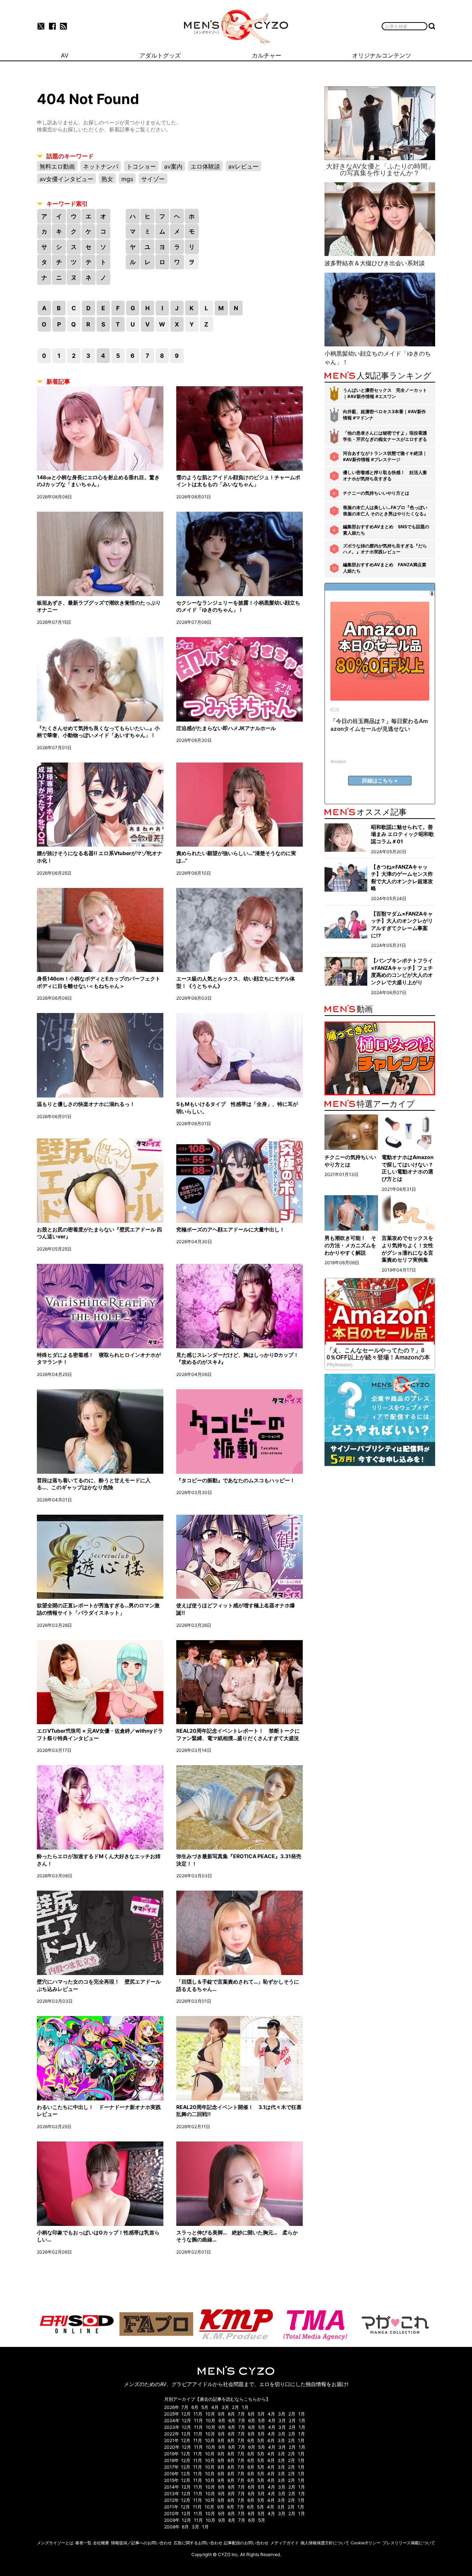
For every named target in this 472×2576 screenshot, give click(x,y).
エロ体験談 (205, 166)
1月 (245, 2407)
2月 (235, 2407)
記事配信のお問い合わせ (246, 2543)
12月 (186, 2414)
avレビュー (243, 166)
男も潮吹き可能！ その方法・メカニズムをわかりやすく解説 (350, 1245)
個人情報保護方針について (325, 2543)
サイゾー (153, 179)
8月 (231, 2414)
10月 (210, 2414)
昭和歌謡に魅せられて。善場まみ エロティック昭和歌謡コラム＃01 (402, 834)
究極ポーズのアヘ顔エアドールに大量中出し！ (230, 1229)
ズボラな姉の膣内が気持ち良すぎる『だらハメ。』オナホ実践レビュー (385, 549)
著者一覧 (83, 2543)
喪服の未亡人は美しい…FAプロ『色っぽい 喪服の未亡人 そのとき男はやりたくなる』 (386, 511)
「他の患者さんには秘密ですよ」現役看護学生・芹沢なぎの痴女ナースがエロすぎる (385, 436)
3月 (225, 2407)
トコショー (141, 166)
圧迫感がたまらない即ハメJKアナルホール (226, 728)
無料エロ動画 (57, 166)
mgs (127, 179)
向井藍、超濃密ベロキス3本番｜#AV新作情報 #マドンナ (384, 415)
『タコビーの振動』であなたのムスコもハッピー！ (236, 1480)
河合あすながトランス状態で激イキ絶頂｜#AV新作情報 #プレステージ (385, 456)
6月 (195, 2407)
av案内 (173, 166)
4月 (215, 2407)
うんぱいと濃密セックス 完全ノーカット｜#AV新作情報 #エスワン (385, 393)
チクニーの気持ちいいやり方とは (376, 493)
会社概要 (101, 2543)
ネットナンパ (101, 166)
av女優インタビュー (66, 179)
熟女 (107, 179)
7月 (185, 2407)
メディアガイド (284, 2543)
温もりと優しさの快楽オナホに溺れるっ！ (86, 1104)
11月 (198, 2414)
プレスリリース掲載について (409, 2543)
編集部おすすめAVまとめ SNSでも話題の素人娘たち (386, 530)
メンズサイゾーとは (55, 2543)
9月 (221, 2414)
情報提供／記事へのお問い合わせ (141, 2543)
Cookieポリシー (366, 2543)
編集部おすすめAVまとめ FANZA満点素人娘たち (385, 568)
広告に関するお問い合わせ (198, 2543)
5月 (205, 2407)
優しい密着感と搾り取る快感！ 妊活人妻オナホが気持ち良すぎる (385, 476)
